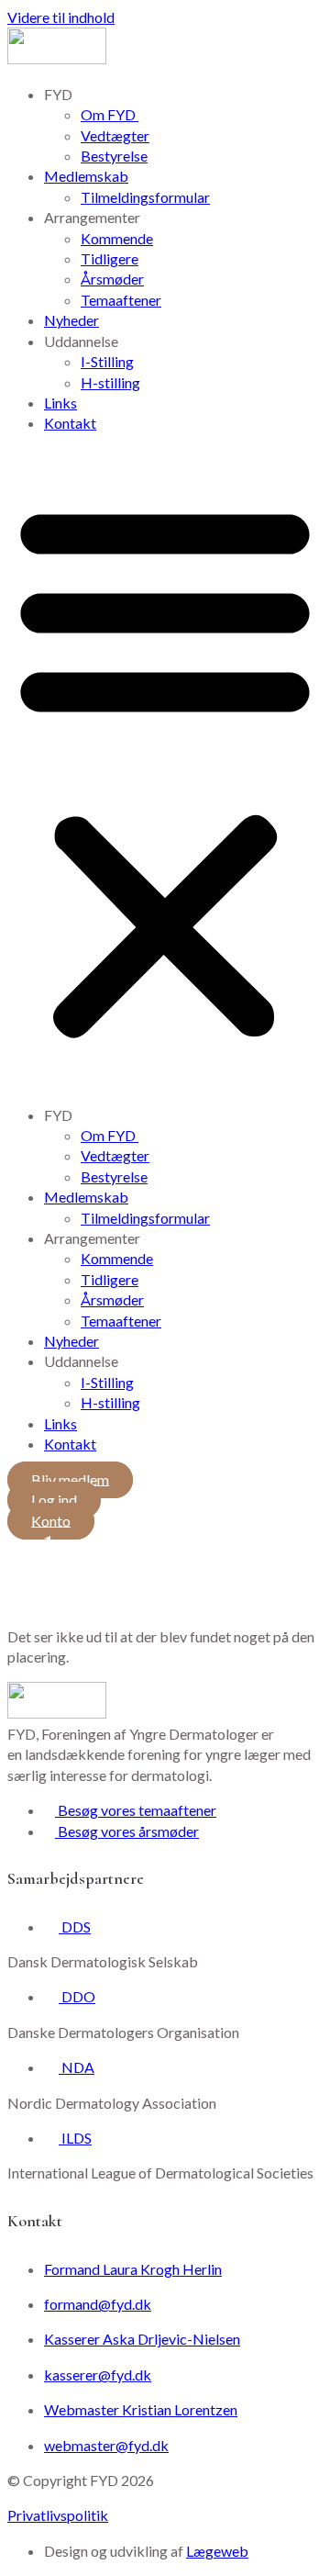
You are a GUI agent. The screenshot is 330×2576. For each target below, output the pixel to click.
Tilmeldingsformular (145, 197)
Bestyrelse (114, 156)
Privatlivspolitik (58, 2515)
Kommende (117, 238)
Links (60, 403)
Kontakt (70, 423)
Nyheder (71, 320)
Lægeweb (217, 2551)
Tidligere (110, 258)
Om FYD (110, 114)
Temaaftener (121, 300)
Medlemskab (86, 176)
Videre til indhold (61, 17)
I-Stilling (107, 361)
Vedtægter (115, 135)
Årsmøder (112, 279)
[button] (165, 770)
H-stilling (110, 382)
